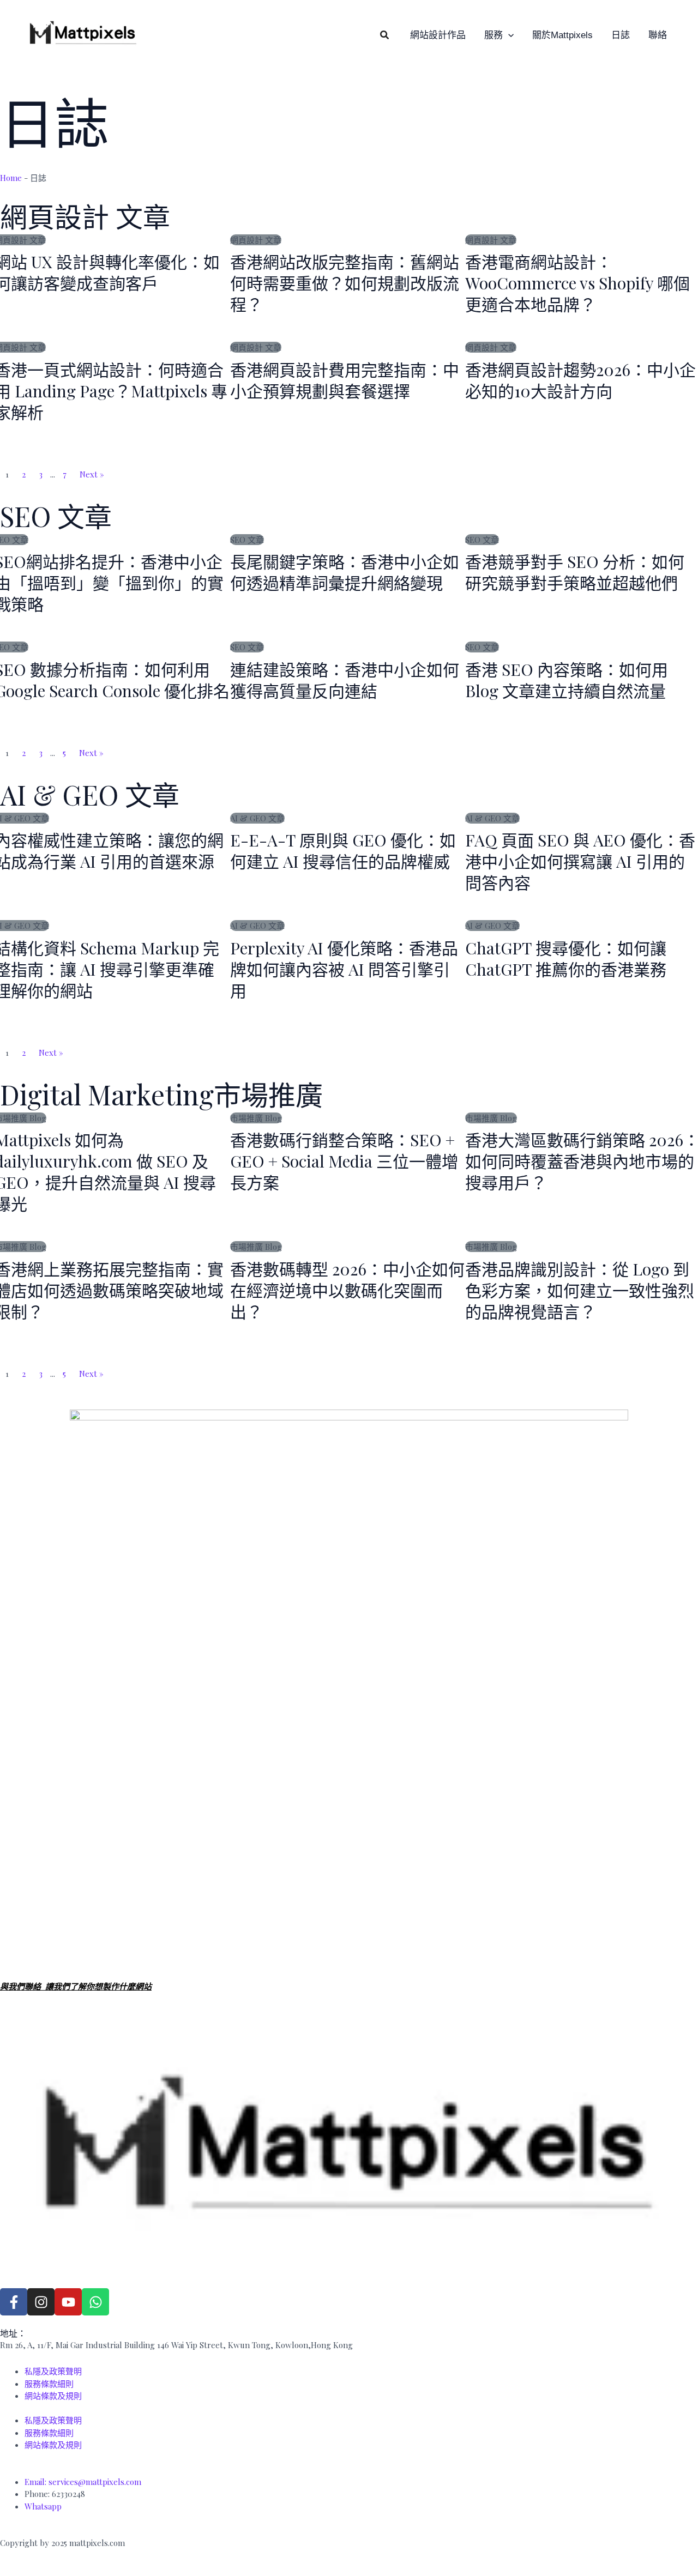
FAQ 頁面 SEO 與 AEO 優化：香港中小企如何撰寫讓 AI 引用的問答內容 (580, 861)
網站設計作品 (438, 35)
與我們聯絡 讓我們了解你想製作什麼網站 (76, 1986)
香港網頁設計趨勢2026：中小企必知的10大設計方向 (580, 380)
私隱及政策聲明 (53, 2371)
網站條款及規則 (53, 2396)
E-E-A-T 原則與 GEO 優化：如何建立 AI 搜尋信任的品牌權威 (343, 851)
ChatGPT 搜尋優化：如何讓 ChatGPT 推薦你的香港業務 (566, 959)
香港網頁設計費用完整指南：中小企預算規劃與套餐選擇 (345, 380)
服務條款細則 (49, 2384)
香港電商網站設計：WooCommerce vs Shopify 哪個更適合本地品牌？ (577, 283)
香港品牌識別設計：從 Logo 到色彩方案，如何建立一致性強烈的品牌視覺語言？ (580, 1290)
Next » (92, 474)
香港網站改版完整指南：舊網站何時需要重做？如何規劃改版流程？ (345, 283)
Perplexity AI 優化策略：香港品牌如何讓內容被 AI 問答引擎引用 (344, 969)
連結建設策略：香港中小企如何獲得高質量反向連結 (345, 680)
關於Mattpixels (562, 35)
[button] (385, 35)
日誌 (621, 35)
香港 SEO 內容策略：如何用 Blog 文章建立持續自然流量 (567, 680)
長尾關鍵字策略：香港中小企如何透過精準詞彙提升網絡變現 (345, 572)
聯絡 (658, 35)
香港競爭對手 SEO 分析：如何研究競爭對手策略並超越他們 (575, 572)
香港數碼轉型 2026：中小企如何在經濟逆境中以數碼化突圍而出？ (347, 1290)
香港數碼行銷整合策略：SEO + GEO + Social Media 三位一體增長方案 (344, 1161)
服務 (494, 35)
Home (11, 178)
